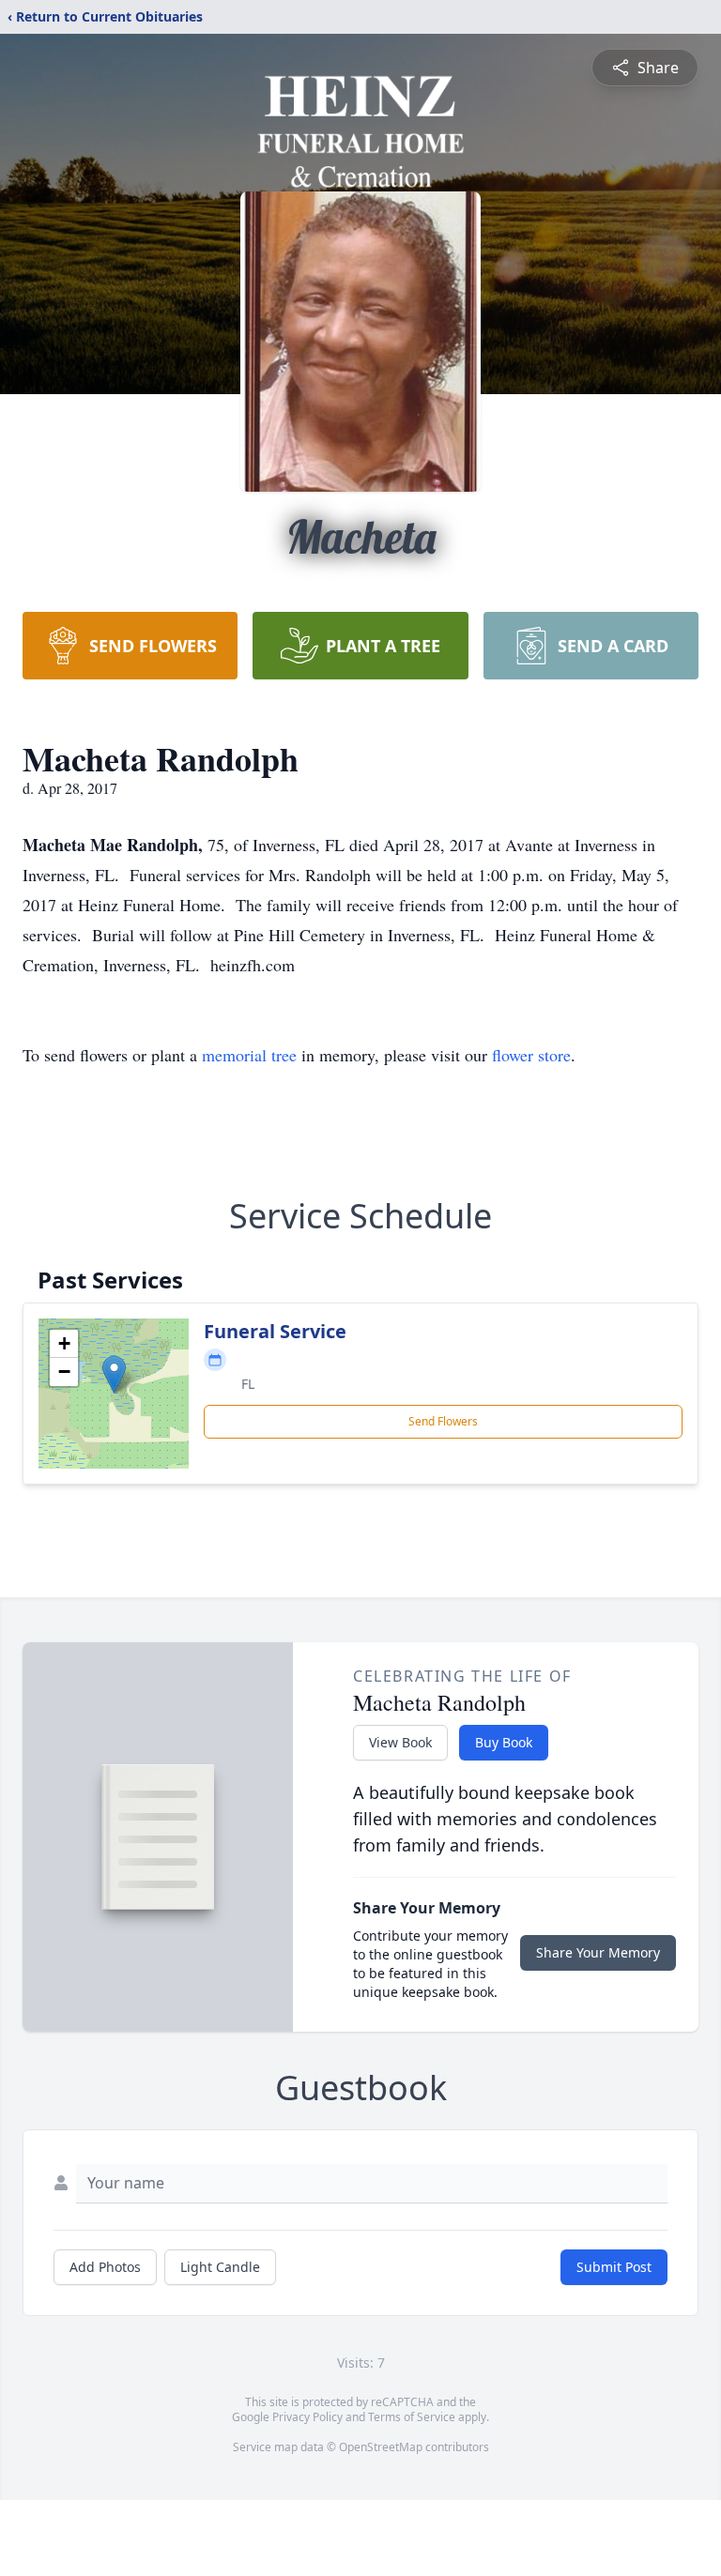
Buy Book (504, 1742)
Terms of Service (412, 2417)
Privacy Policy (307, 2417)
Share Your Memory (598, 1952)
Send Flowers (443, 1421)
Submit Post (614, 2267)
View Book (400, 1742)
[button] (114, 1374)
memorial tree (249, 1055)
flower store (531, 1055)
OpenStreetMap (381, 2447)
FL (248, 1384)
